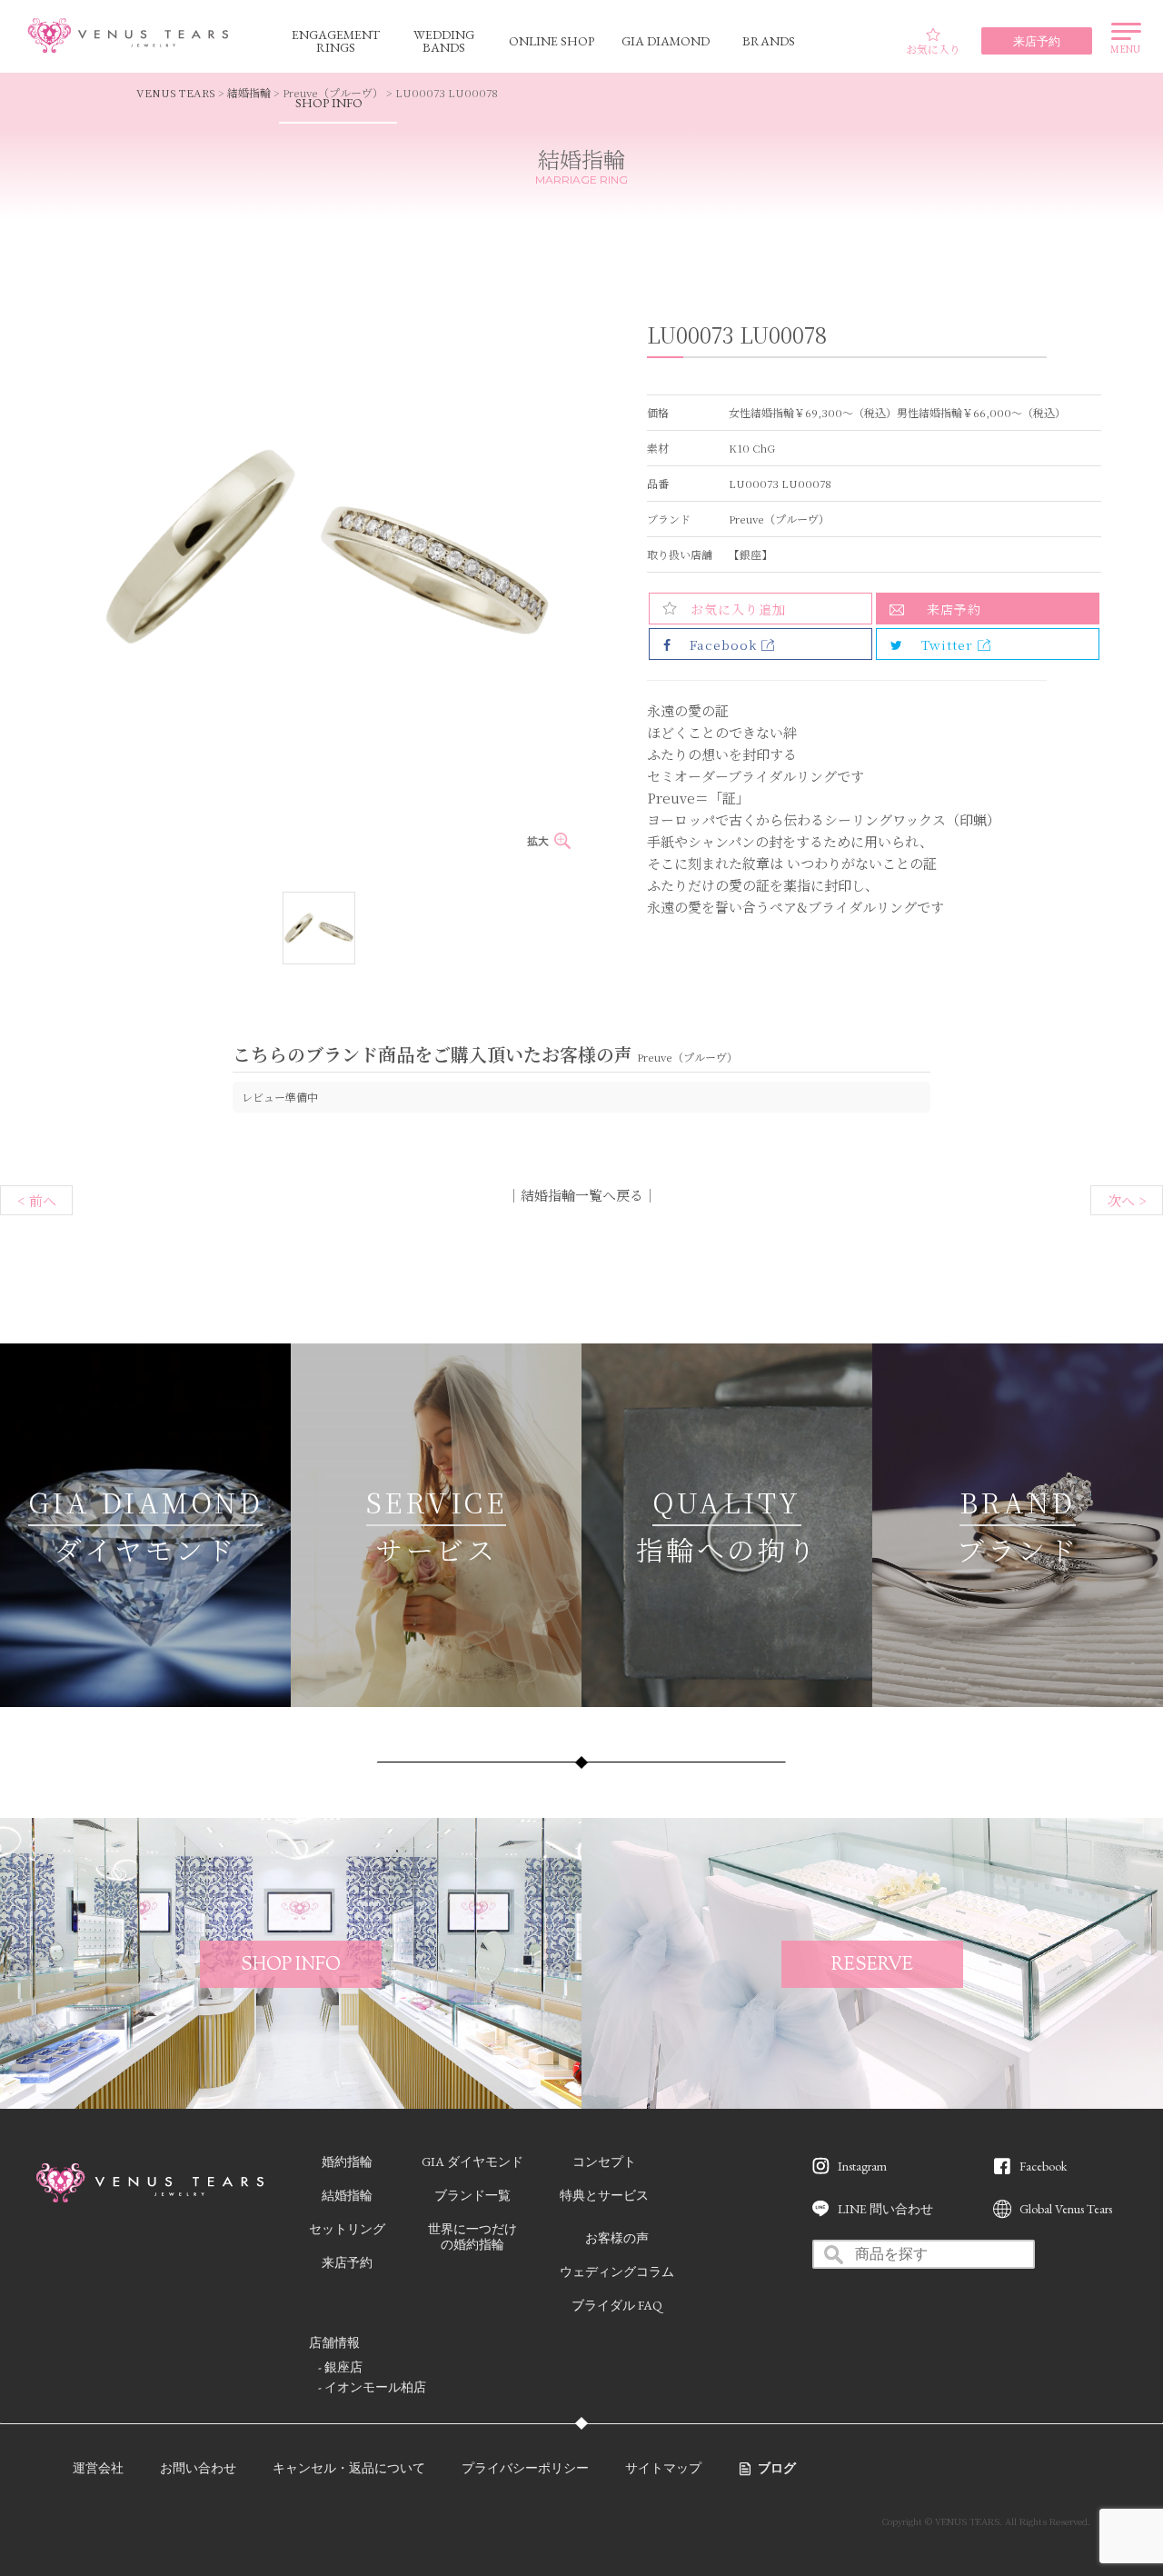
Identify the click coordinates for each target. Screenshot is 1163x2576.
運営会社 (98, 2468)
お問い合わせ (198, 2468)
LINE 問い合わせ (885, 2209)
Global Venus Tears (1066, 2209)
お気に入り (933, 49)
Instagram (862, 2166)
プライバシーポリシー (525, 2468)
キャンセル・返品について (349, 2468)
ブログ (777, 2468)
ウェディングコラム (617, 2271)
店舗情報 (334, 2342)
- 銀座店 (340, 2367)
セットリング (347, 2229)
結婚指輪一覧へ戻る (582, 1195)
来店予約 (954, 609)
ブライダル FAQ (617, 2305)
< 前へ (37, 1200)
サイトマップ (663, 2468)
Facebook (1043, 2166)
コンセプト (604, 2162)
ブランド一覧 (472, 2195)
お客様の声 (617, 2238)
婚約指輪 (347, 2162)
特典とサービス (604, 2195)
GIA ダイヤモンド (472, 2162)
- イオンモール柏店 (372, 2387)
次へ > (1127, 1200)
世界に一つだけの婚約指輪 (472, 2237)
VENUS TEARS (176, 92)
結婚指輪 (249, 92)
